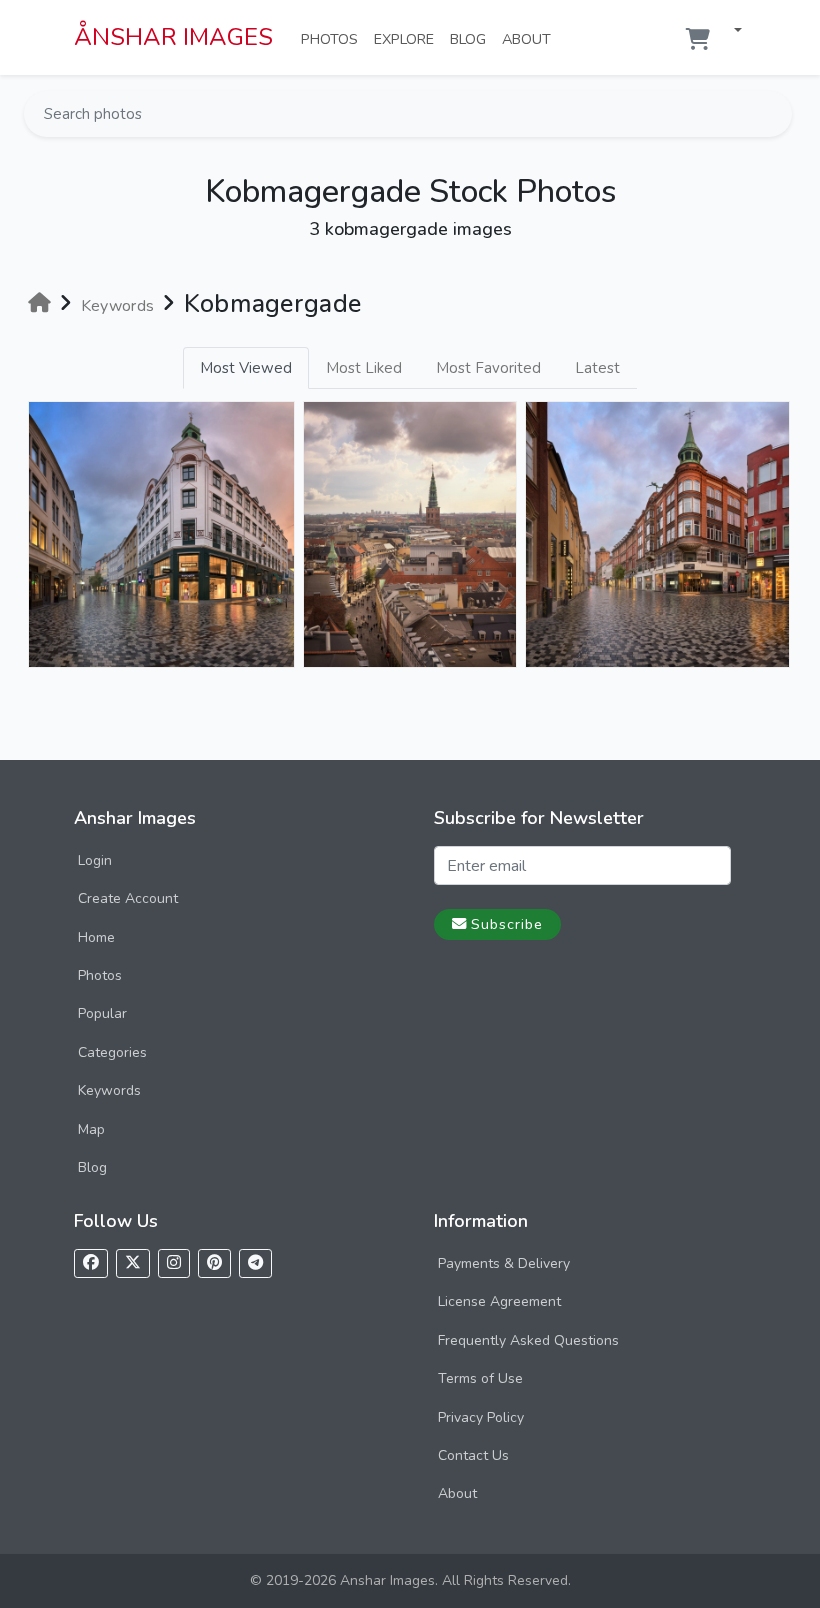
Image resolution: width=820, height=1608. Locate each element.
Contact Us (473, 1455)
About (530, 38)
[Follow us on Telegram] (255, 1263)
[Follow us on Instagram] (174, 1263)
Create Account (128, 898)
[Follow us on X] (133, 1263)
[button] (730, 31)
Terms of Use (480, 1378)
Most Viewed (246, 368)
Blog (472, 38)
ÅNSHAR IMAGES (173, 37)
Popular (102, 1013)
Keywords (109, 1090)
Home (96, 937)
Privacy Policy (481, 1417)
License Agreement (499, 1301)
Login (95, 860)
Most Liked (364, 368)
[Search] (775, 114)
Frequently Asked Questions (528, 1340)
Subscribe (507, 924)
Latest (597, 368)
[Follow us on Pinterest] (214, 1263)
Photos (333, 38)
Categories (112, 1052)
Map (91, 1129)
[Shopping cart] (698, 39)
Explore (408, 38)
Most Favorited (488, 368)
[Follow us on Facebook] (91, 1263)
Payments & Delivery (504, 1263)
